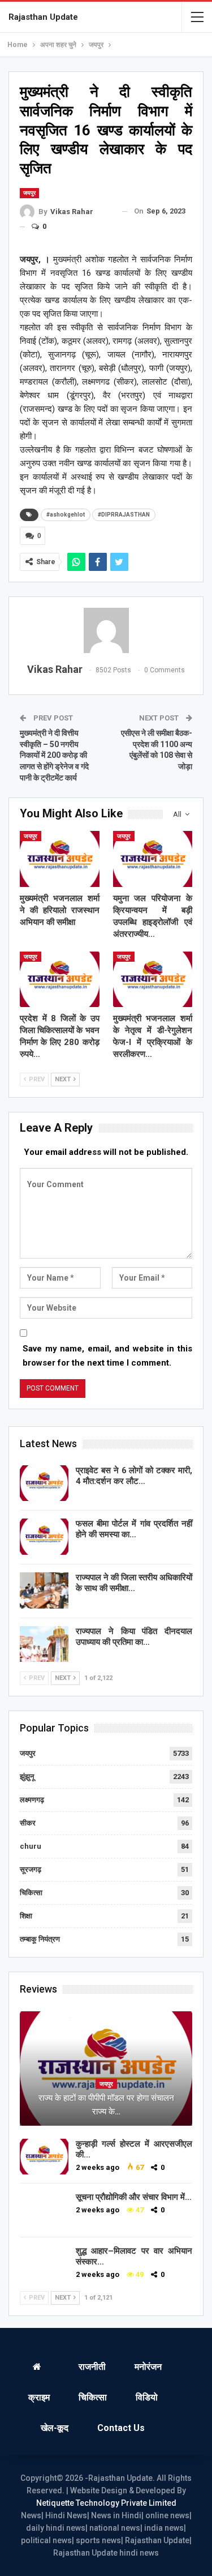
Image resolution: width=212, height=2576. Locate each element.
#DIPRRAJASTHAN (124, 515)
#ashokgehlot (66, 515)
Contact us (121, 2428)
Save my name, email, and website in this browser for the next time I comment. (107, 1356)
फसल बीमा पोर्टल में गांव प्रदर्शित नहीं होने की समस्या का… (134, 1529)
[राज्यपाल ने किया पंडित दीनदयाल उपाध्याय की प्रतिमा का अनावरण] (44, 1644)
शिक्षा (26, 1916)
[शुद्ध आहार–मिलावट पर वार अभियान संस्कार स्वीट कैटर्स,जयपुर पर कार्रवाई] (44, 2264)
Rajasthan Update (43, 17)
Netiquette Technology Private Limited (106, 2503)
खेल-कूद (55, 2428)
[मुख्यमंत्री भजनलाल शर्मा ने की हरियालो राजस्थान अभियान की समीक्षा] (60, 859)
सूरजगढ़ (31, 1869)
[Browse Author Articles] (106, 630)
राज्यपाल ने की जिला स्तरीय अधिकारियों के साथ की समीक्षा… (134, 1583)
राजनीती (92, 2367)
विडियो (147, 2397)
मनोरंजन (148, 2367)
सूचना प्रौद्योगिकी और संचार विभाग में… (134, 2197)
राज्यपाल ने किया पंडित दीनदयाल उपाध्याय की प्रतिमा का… (134, 1637)
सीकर (28, 1823)
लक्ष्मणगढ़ (32, 1800)
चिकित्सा (31, 1893)
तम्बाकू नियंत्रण (40, 1939)
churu (31, 1846)
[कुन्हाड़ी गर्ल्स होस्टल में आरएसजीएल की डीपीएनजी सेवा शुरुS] (44, 2157)
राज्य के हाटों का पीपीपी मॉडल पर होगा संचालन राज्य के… (106, 2105)
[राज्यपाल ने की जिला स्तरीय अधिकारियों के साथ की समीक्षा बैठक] (44, 1590)
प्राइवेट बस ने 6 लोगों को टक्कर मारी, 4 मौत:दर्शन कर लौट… (134, 1476)
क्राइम (39, 2397)
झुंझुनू (27, 1777)
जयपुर (29, 193)
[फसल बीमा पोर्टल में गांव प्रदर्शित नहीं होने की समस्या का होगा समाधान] (44, 1537)
